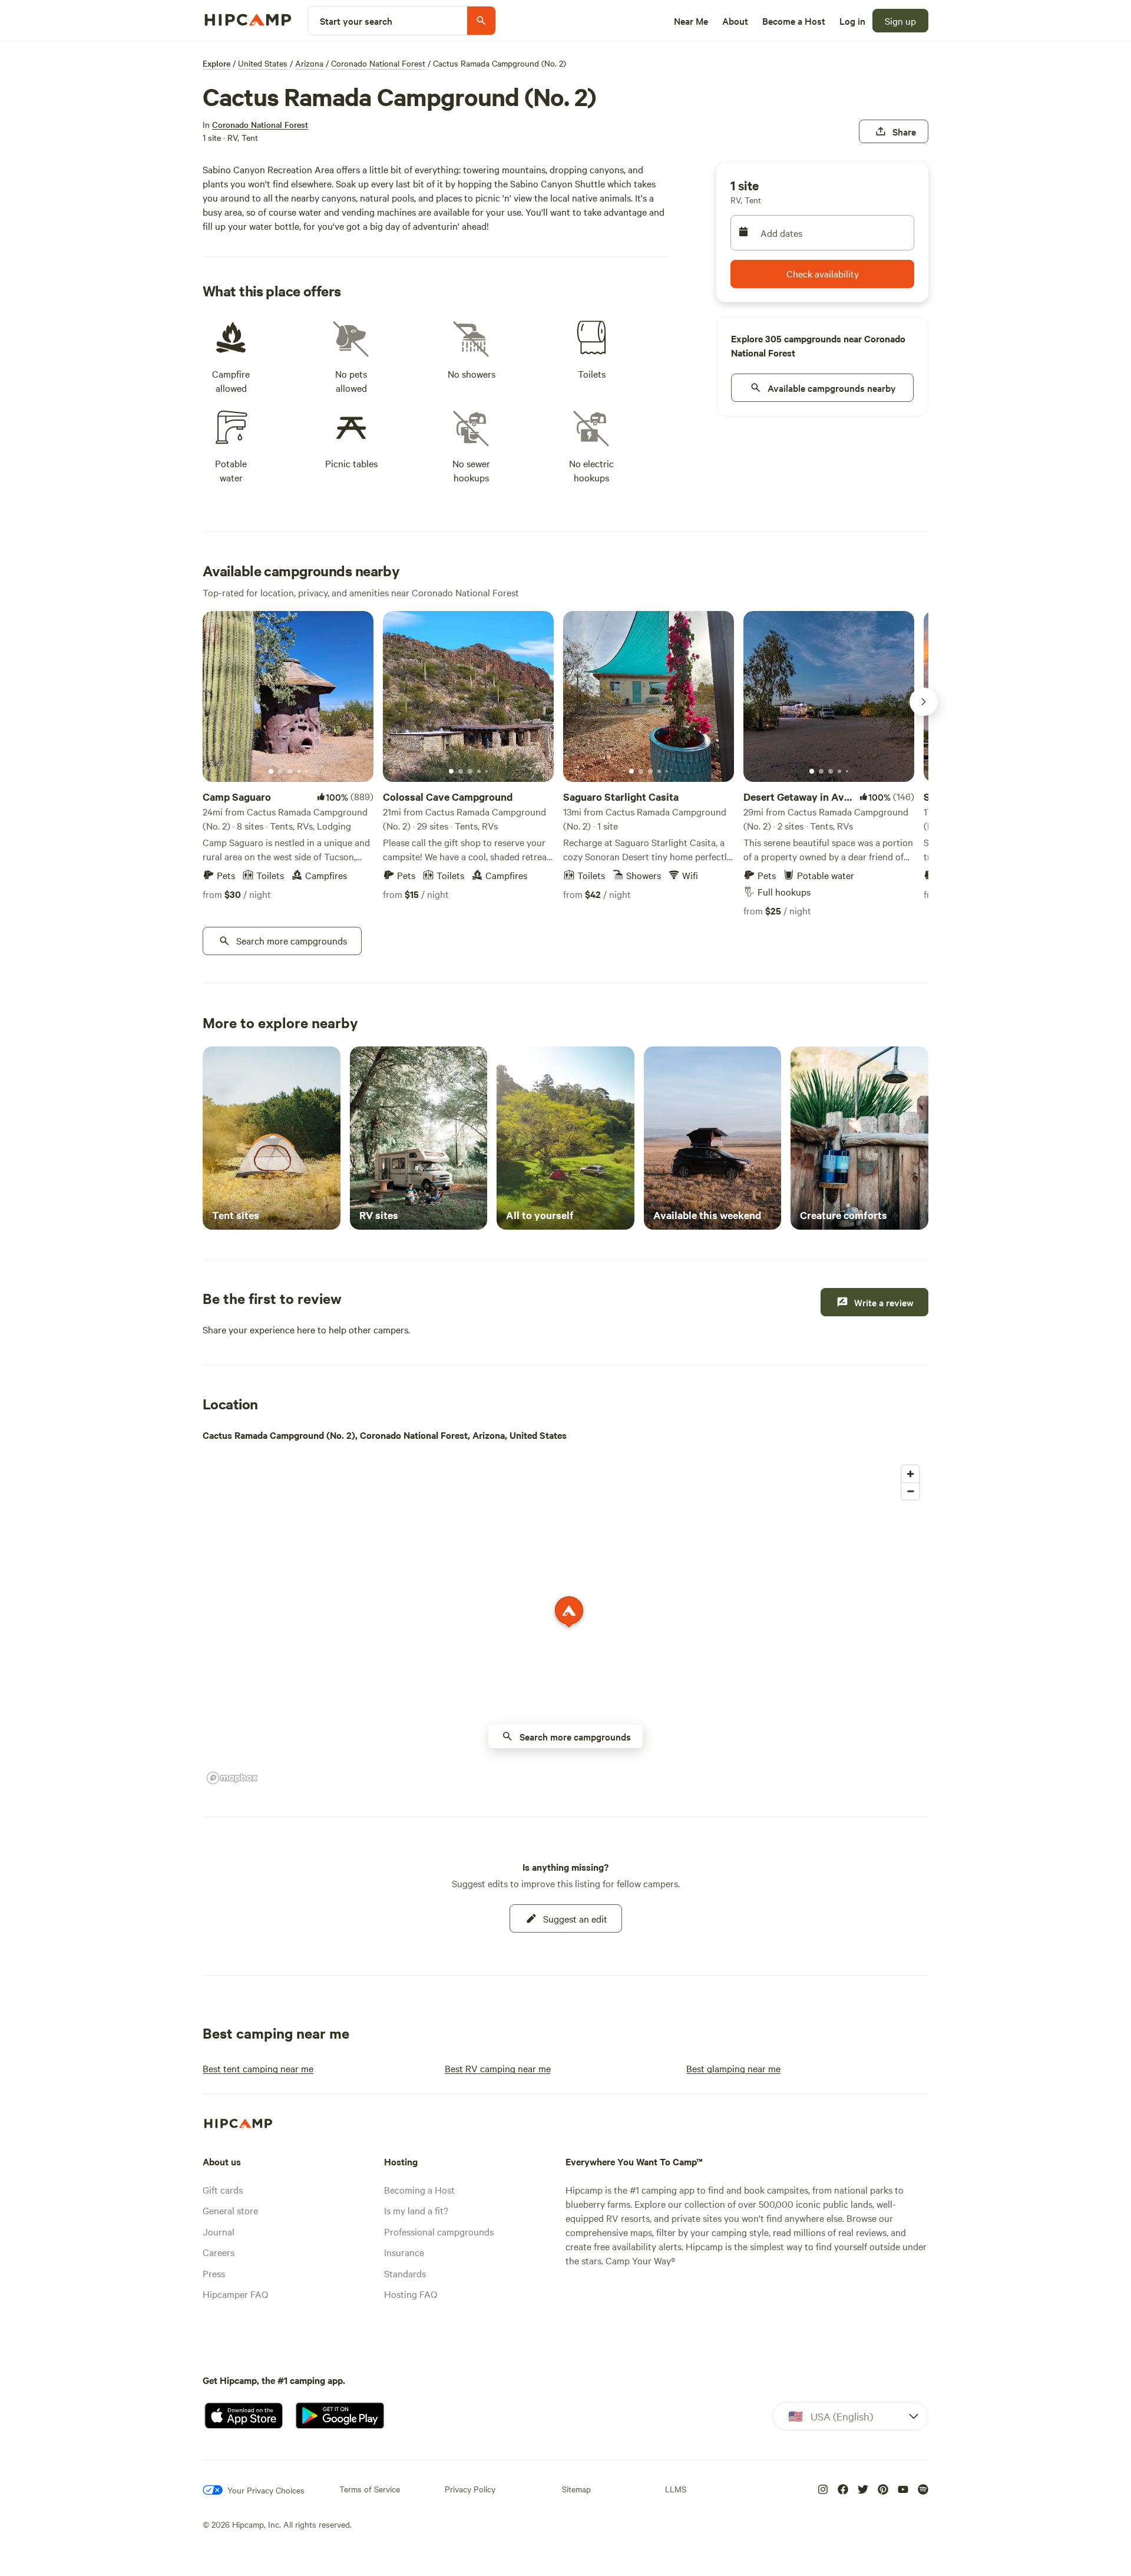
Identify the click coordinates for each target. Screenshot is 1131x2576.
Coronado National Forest (378, 63)
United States (263, 63)
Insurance (404, 2252)
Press (214, 2273)
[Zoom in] (910, 1474)
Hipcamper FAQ (235, 2294)
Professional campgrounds (439, 2231)
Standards (405, 2273)
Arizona (309, 63)
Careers (219, 2252)
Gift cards (223, 2189)
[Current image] (271, 772)
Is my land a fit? (416, 2210)
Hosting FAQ (411, 2294)
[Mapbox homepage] (232, 1778)
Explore (216, 63)
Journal (219, 2231)
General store (230, 2210)
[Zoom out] (910, 1491)
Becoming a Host (419, 2189)
